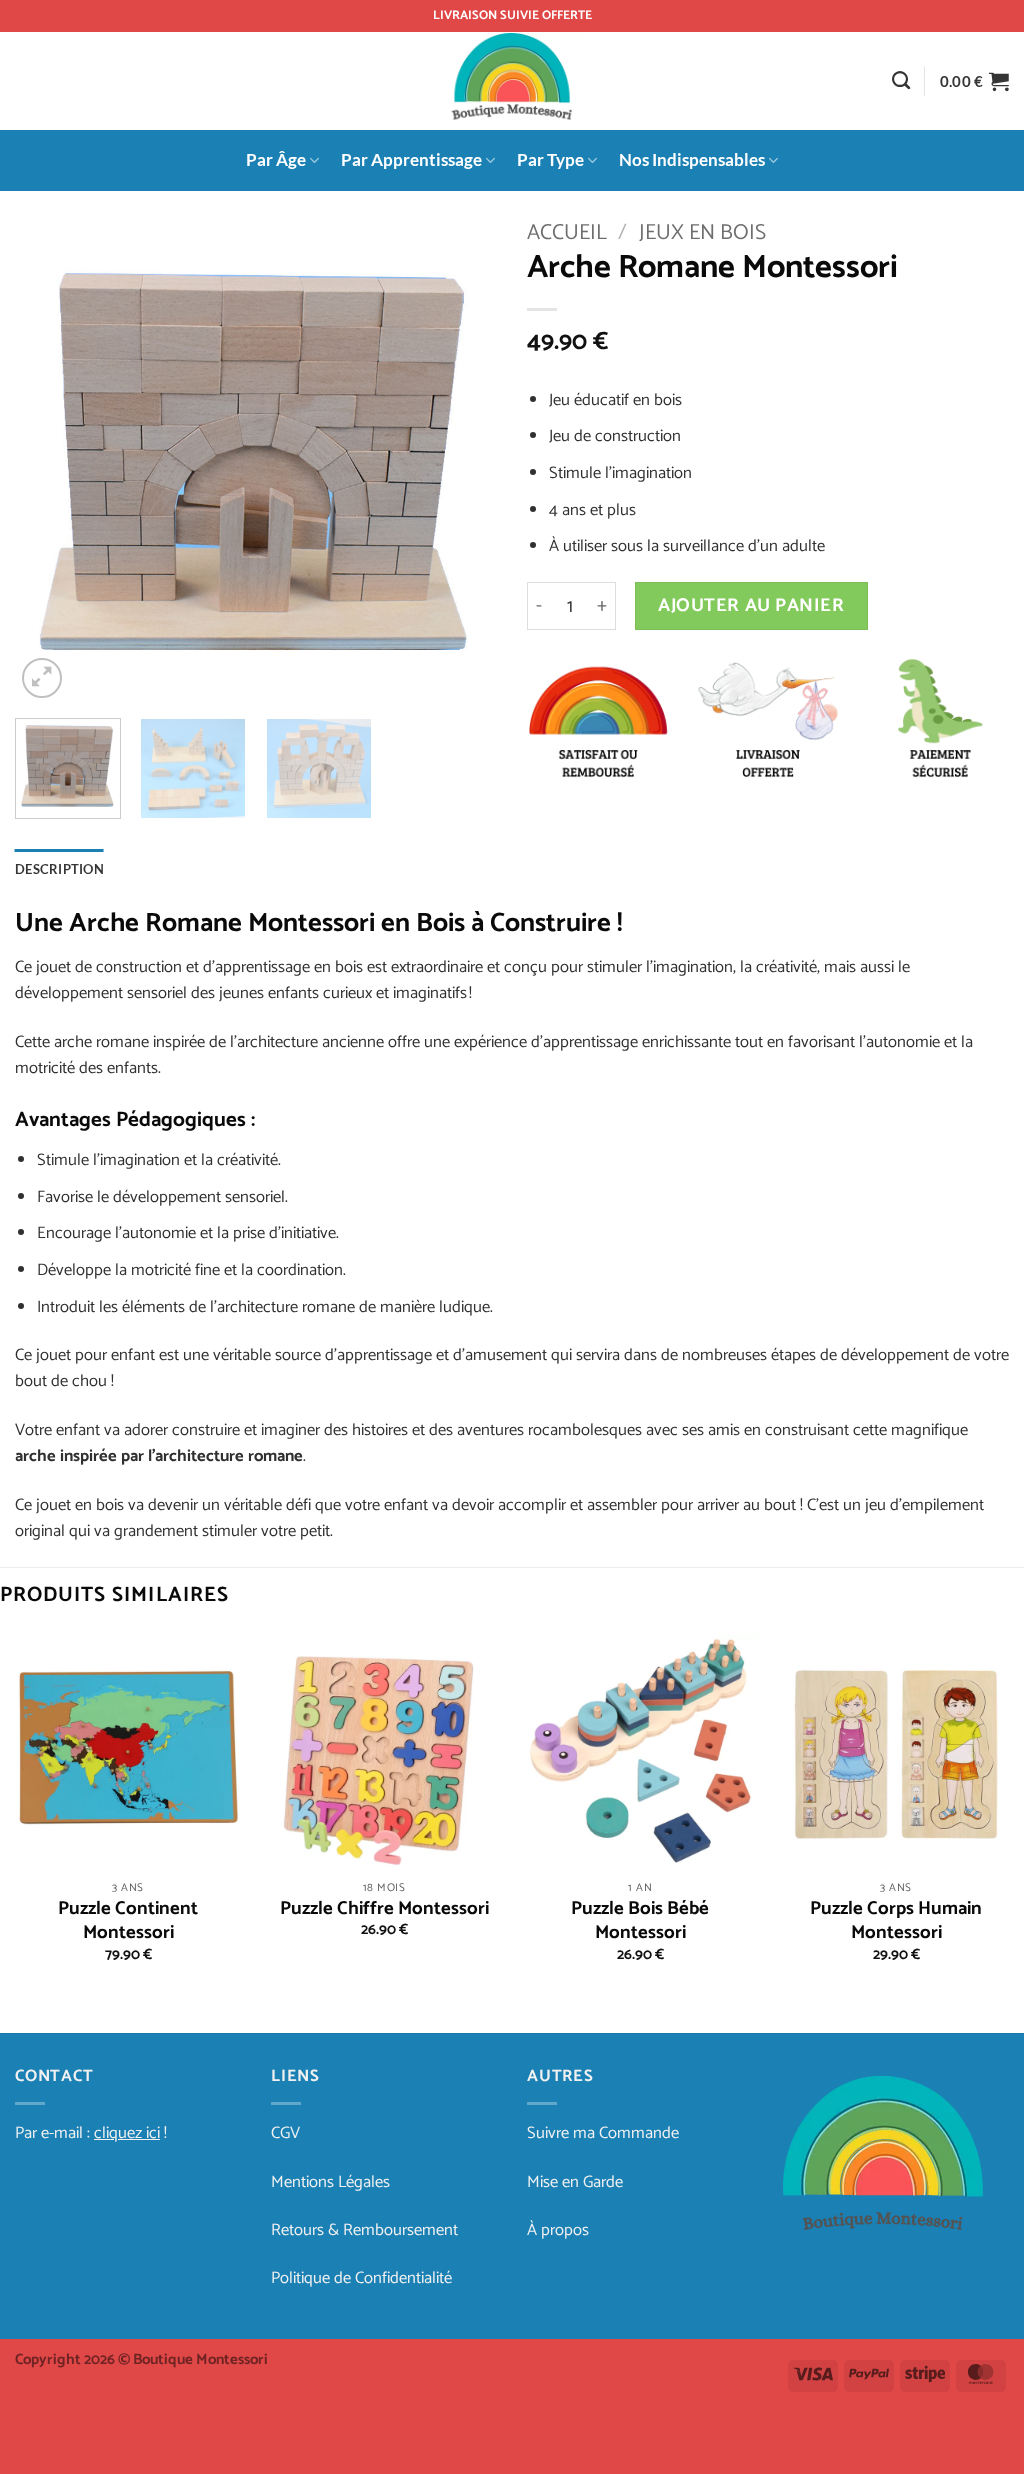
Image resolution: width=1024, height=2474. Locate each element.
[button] (974, 81)
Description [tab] (59, 869)
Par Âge (276, 160)
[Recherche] (901, 81)
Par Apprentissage (411, 160)
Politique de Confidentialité (361, 2278)
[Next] (462, 462)
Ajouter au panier (751, 606)
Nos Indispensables (692, 160)
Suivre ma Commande (603, 2133)
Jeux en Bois (702, 233)
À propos (558, 2230)
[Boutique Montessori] (512, 81)
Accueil (567, 233)
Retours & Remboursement (364, 2230)
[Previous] (50, 462)
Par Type (550, 160)
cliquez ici (127, 2133)
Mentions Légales (330, 2182)
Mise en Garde (575, 2182)
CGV (285, 2133)
